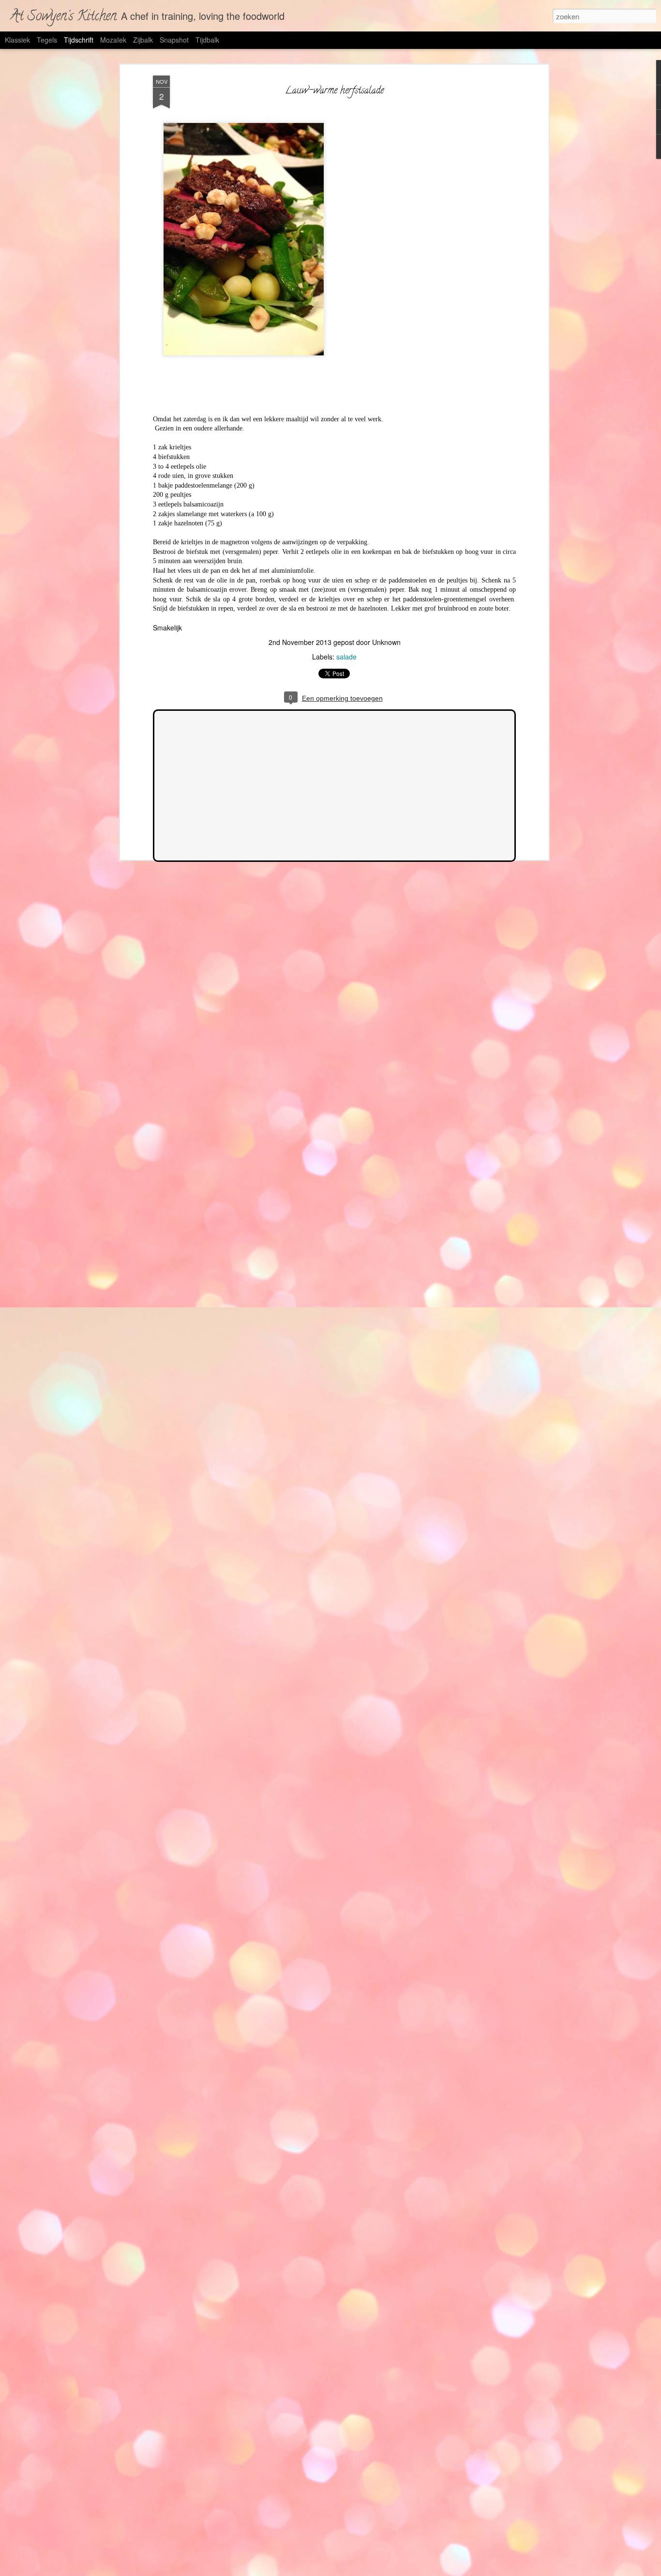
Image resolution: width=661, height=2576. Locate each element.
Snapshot (174, 40)
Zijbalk (143, 40)
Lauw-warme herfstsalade (334, 91)
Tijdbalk (207, 40)
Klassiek (17, 40)
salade (346, 657)
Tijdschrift (79, 40)
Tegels (47, 40)
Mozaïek (113, 40)
